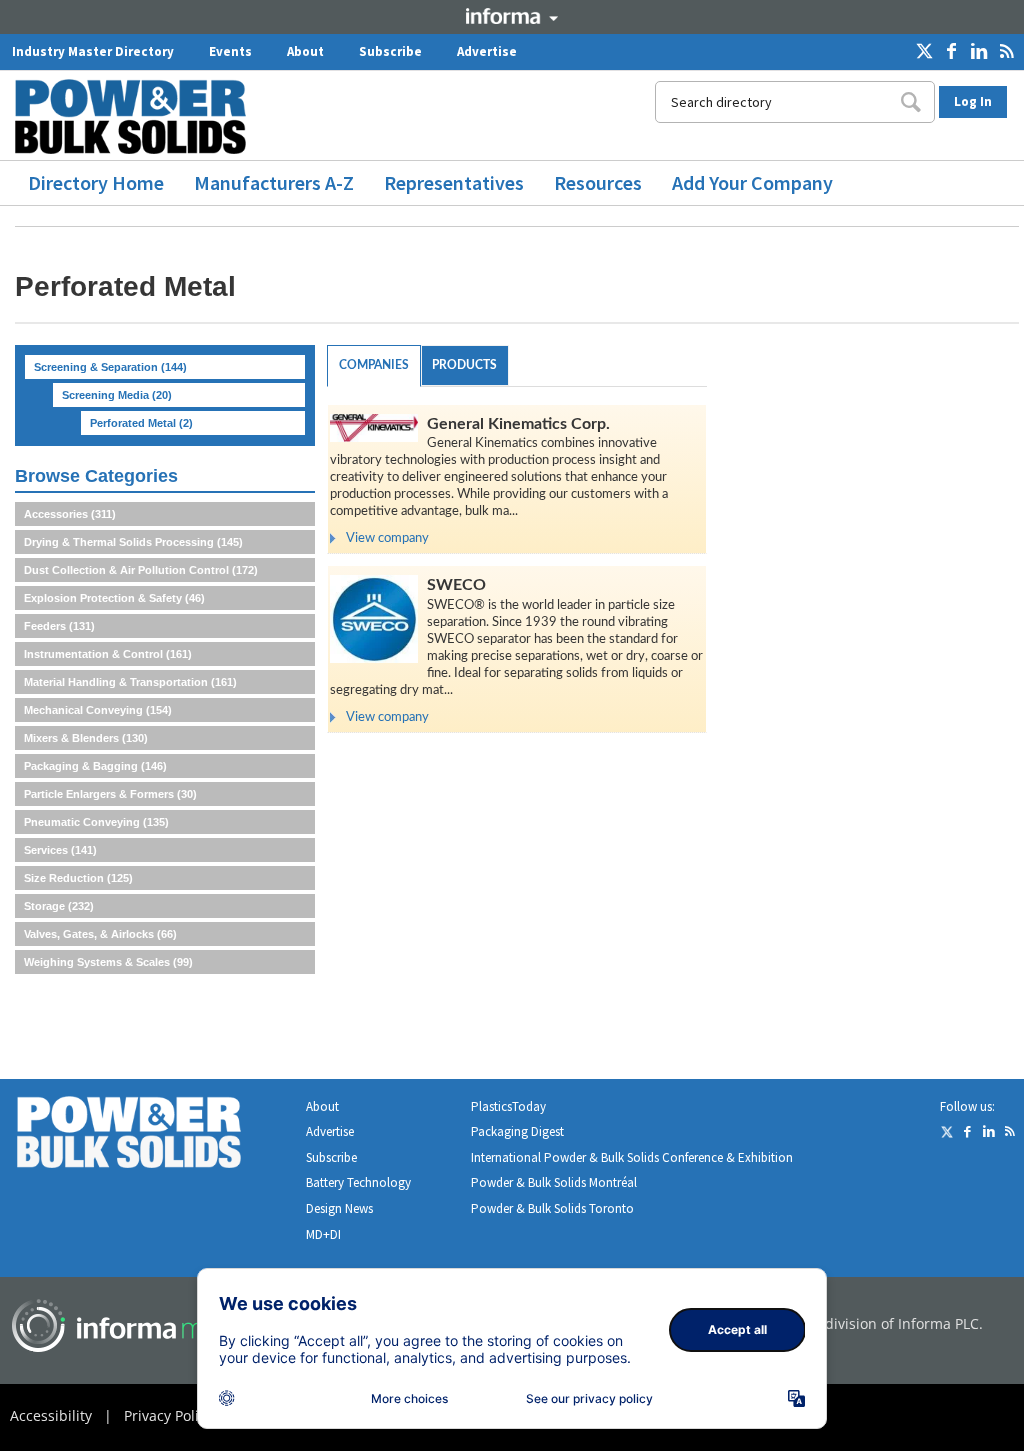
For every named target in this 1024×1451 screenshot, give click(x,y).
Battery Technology (358, 1182)
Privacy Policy (168, 1415)
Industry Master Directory (93, 51)
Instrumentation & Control (108, 654)
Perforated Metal (141, 423)
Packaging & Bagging (95, 766)
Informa (512, 16)
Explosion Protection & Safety (114, 598)
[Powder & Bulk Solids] (153, 1136)
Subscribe (390, 51)
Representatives (454, 182)
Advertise (487, 51)
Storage (59, 906)
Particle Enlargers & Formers (110, 794)
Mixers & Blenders (86, 738)
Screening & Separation (110, 367)
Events (230, 51)
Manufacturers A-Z (274, 182)
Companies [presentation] (374, 365)
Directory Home (96, 182)
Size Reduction (78, 878)
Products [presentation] (464, 365)
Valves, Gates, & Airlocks (100, 934)
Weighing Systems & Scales (108, 962)
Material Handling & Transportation (130, 682)
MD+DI (323, 1234)
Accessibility (51, 1415)
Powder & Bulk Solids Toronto (552, 1208)
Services (60, 850)
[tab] (374, 366)
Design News (339, 1208)
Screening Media (117, 395)
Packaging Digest (517, 1131)
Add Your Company (752, 182)
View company (387, 538)
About (305, 51)
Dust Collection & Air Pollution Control (141, 570)
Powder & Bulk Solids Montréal (554, 1182)
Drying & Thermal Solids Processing (133, 542)
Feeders (59, 626)
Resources (598, 182)
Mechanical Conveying (98, 710)
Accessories (70, 514)
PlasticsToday (508, 1106)
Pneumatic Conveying (96, 822)
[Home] (138, 116)
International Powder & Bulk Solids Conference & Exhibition (632, 1157)
